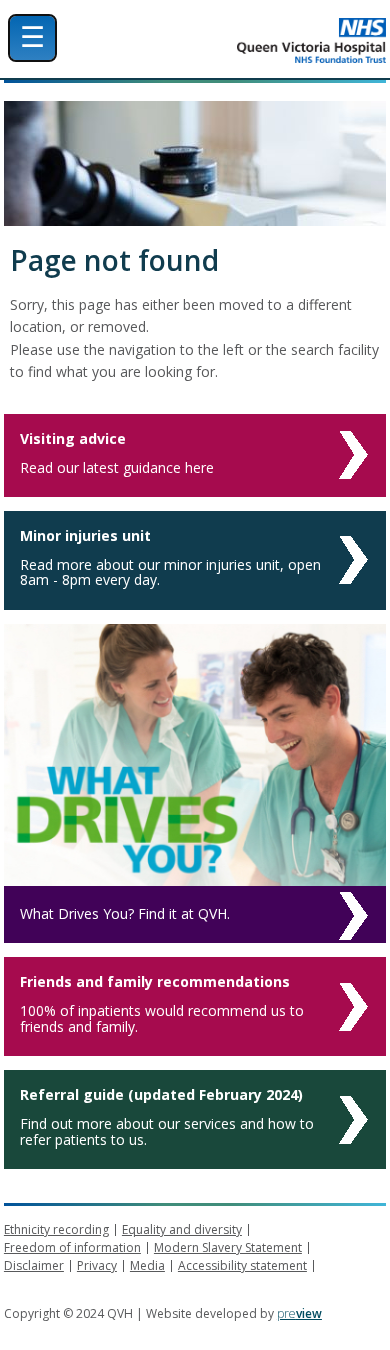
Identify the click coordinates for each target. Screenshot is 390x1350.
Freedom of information (72, 1247)
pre (299, 1313)
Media (147, 1265)
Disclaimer (34, 1265)
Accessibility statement (242, 1265)
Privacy (97, 1265)
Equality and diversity (182, 1229)
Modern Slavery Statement (228, 1247)
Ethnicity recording (56, 1229)
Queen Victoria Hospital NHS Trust (249, 40)
